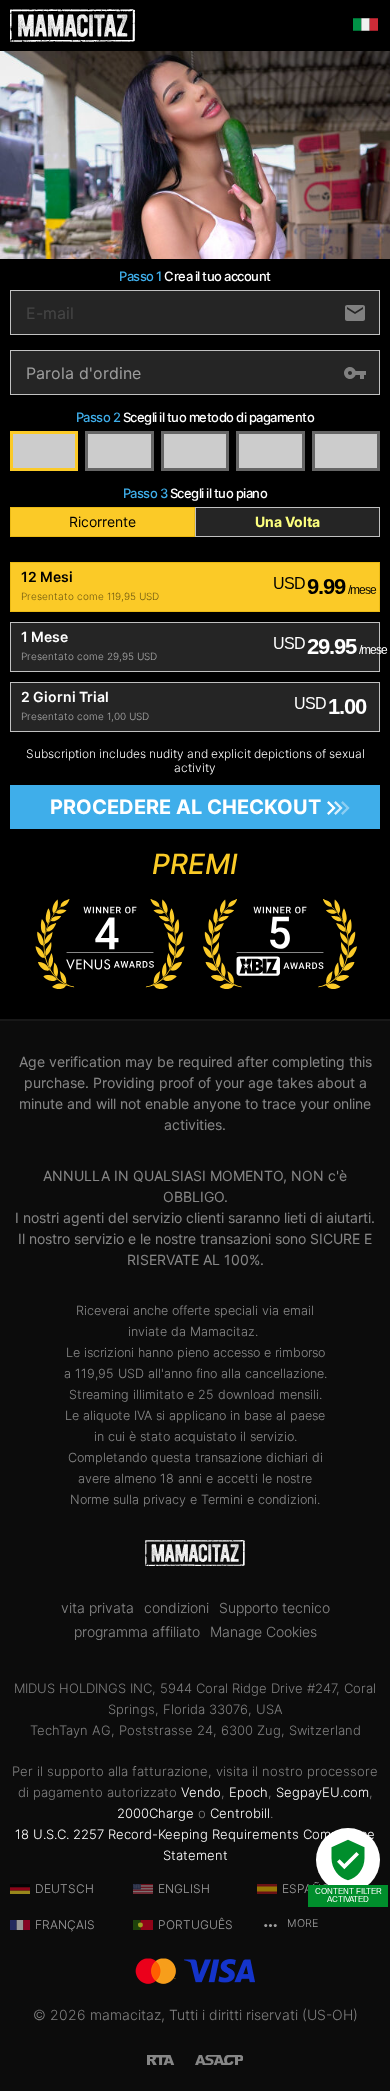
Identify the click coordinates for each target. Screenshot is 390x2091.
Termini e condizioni (259, 1499)
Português (195, 1924)
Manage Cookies (263, 1632)
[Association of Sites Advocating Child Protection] (219, 2057)
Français (65, 1924)
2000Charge (155, 1813)
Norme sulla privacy (128, 1499)
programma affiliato (137, 1632)
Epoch (248, 1792)
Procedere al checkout (185, 807)
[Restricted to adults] (171, 2057)
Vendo (201, 1792)
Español (309, 1888)
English (184, 1888)
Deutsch (64, 1888)
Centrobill (240, 1813)
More (301, 1923)
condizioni (176, 1608)
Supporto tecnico (274, 1608)
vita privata (97, 1608)
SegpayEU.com (322, 1792)
